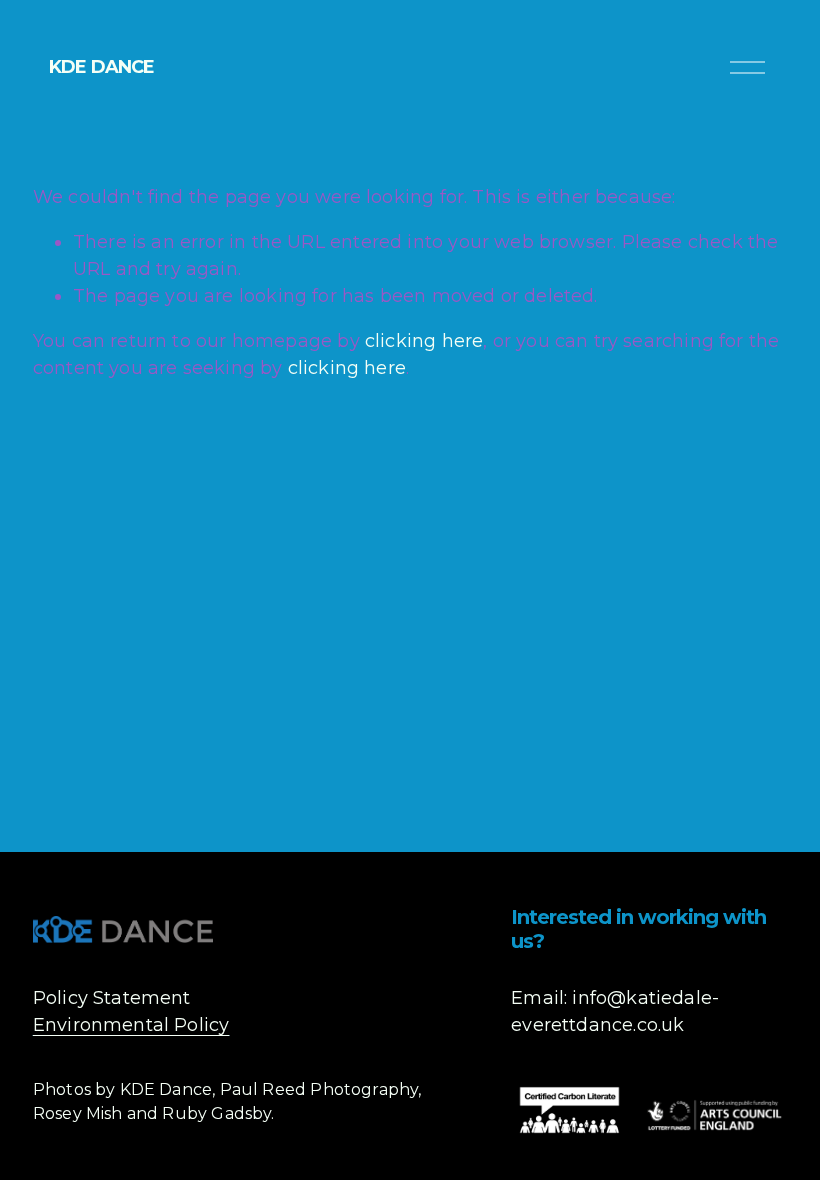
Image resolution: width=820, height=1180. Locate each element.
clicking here (424, 341)
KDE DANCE (101, 67)
